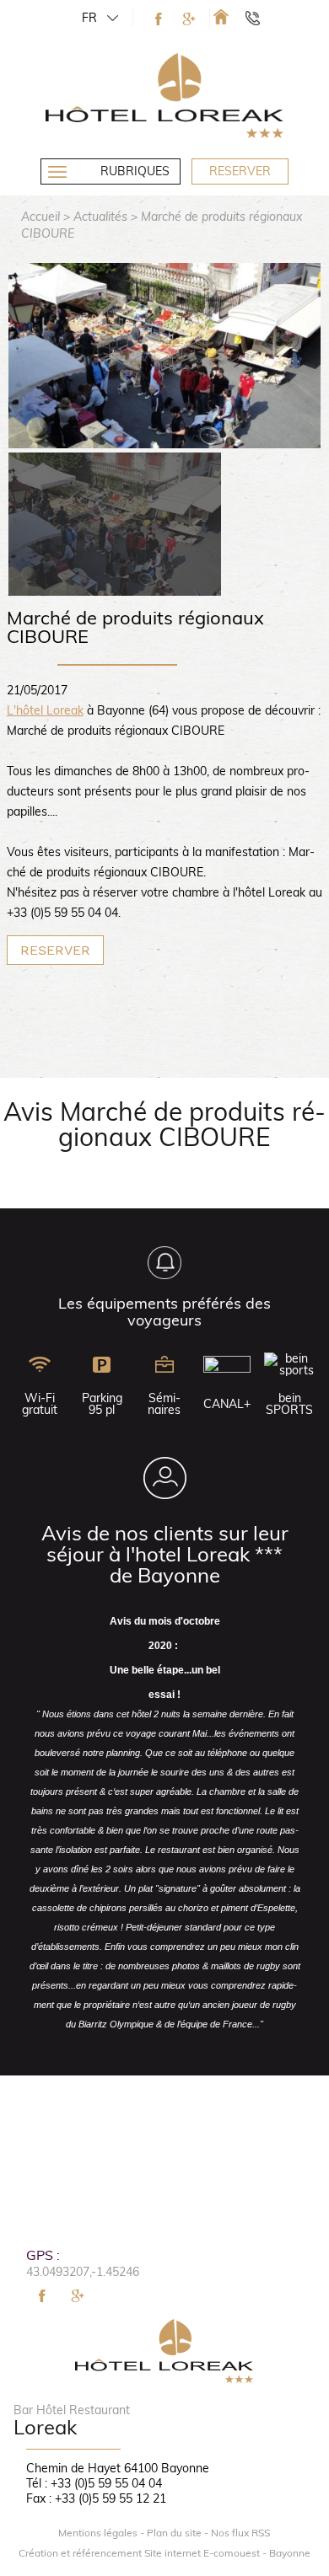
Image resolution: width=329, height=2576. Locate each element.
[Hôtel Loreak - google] (189, 19)
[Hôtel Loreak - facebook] (159, 19)
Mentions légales (98, 2533)
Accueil (40, 217)
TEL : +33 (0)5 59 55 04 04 (260, 18)
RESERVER (55, 950)
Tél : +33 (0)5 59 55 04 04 (94, 2483)
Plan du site (174, 2533)
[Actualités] (221, 16)
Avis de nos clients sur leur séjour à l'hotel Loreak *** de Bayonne (165, 1554)
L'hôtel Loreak (45, 710)
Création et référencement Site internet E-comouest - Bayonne (164, 2553)
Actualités (100, 217)
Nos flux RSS (240, 2533)
